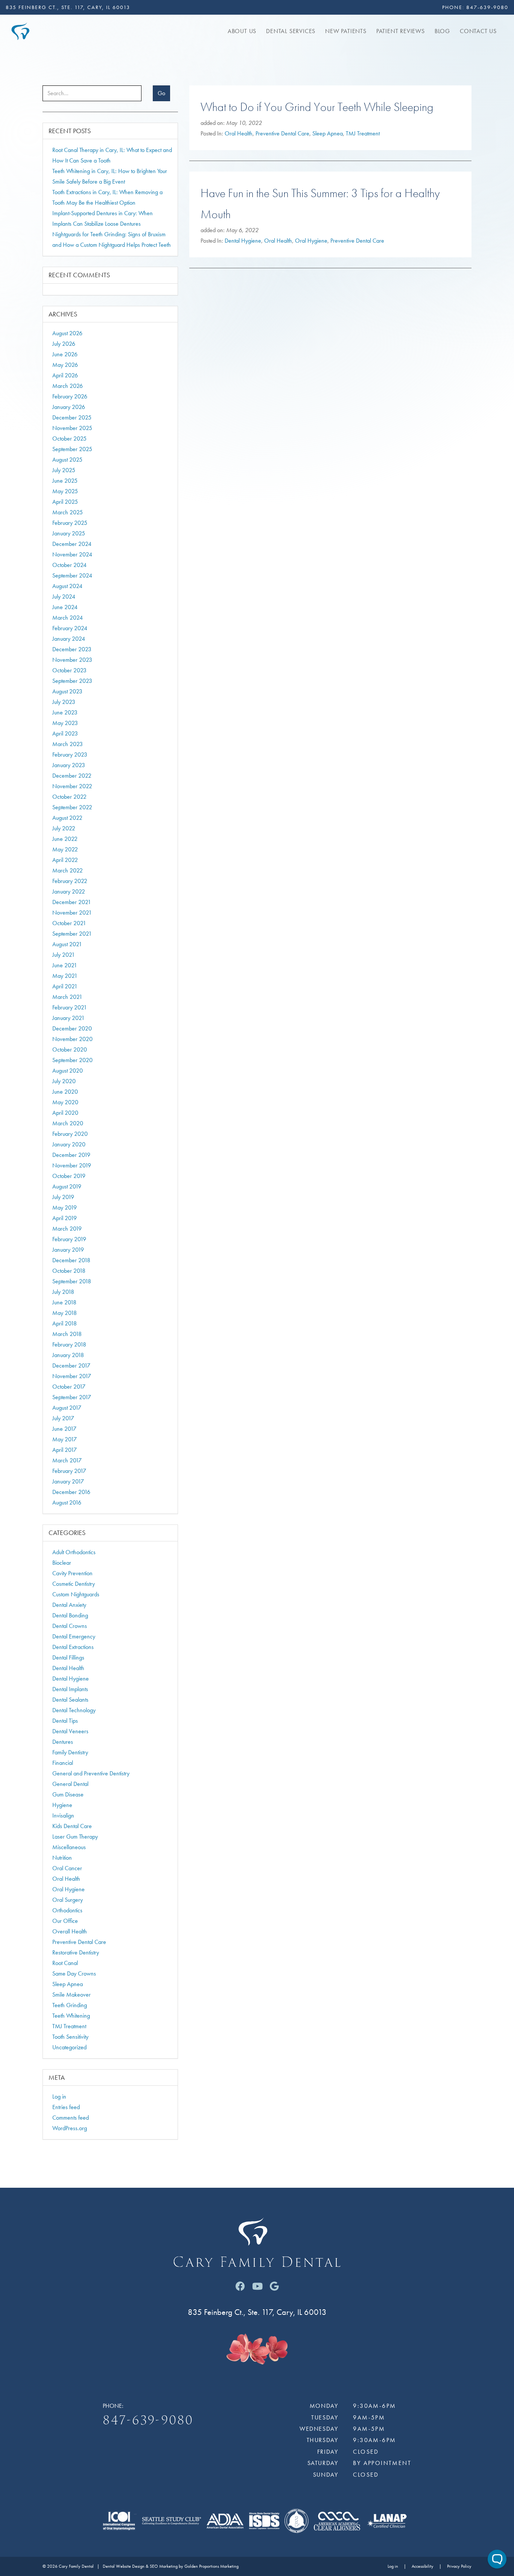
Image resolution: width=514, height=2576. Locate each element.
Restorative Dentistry (76, 1952)
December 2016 (71, 1492)
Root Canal (65, 1963)
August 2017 (67, 1408)
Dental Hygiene (243, 241)
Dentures (63, 1742)
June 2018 (64, 1302)
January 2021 (68, 1018)
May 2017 (65, 1439)
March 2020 (68, 1123)
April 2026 (65, 375)
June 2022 (65, 839)
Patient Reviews (401, 31)
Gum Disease (68, 1794)
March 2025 (68, 512)
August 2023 (67, 691)
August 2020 (68, 1071)
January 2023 (69, 765)
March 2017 (67, 1460)
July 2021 (64, 955)
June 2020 (65, 1092)
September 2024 (72, 575)
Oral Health (239, 133)
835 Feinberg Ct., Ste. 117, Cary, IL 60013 (68, 7)
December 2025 (72, 417)
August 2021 (67, 944)
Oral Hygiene (311, 241)
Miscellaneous (69, 1847)
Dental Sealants (70, 1700)
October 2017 (69, 1387)
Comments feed (71, 2118)
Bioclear (62, 1563)
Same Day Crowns (74, 1973)
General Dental (70, 1784)
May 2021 (65, 976)
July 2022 (64, 828)
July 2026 (64, 344)
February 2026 (70, 396)
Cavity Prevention (72, 1573)
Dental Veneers (70, 1731)
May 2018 (65, 1313)
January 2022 (69, 891)
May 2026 (65, 365)
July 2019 (63, 1197)
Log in (59, 2097)
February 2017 (69, 1471)
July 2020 (64, 1081)
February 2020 (70, 1134)
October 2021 (69, 923)
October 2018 (69, 1271)
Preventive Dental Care (282, 133)
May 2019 (65, 1207)
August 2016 (67, 1502)
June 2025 (65, 481)
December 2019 (71, 1155)
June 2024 (65, 607)
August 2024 (67, 586)
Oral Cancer (67, 1868)
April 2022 (65, 860)
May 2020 (65, 1102)
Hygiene (62, 1805)
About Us (242, 31)
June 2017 (64, 1429)
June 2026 (65, 354)
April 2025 (65, 502)
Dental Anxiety (69, 1605)
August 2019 (67, 1186)
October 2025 (69, 438)
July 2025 (64, 470)
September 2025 (72, 449)
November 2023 (72, 660)
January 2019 (68, 1250)
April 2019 (65, 1218)
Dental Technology (74, 1710)
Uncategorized (69, 2047)
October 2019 (69, 1176)
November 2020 (72, 1039)
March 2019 (67, 1229)
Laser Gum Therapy (75, 1837)
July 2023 (64, 702)
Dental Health (68, 1668)
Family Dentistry (70, 1752)
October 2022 (69, 797)
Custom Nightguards (76, 1594)
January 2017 (68, 1481)
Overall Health (70, 1931)
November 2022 (72, 786)
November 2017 (72, 1376)
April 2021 (65, 986)
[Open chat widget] (497, 2559)
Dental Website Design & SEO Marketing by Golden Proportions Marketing (171, 2566)
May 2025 (65, 491)
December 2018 (71, 1260)
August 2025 (67, 460)
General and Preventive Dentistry (91, 1773)
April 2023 (65, 733)
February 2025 (70, 523)
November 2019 (72, 1165)
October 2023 (69, 670)
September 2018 (72, 1281)
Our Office (65, 1921)
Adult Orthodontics (74, 1552)
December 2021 (72, 902)
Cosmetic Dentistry (74, 1584)
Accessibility (423, 2566)
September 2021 (72, 934)
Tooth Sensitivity (70, 2037)
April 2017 (65, 1450)
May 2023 (65, 723)
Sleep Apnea (328, 133)
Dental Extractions (73, 1647)
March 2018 (67, 1334)
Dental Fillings (68, 1657)
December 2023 (72, 649)
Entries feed (66, 2107)
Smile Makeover (71, 1995)
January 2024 (69, 639)
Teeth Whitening (71, 2016)
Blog (442, 31)
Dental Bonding (70, 1615)
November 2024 (72, 554)
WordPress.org (70, 2128)
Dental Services (291, 31)
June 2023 (65, 712)
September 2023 (72, 681)
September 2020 (72, 1060)
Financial (63, 1763)
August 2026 (67, 333)
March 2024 (68, 618)
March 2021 (67, 997)
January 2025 (69, 533)
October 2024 (69, 565)
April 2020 (65, 1113)
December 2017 (71, 1366)
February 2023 (70, 755)
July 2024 (64, 597)
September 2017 (72, 1397)
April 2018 (65, 1323)
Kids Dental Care (72, 1826)
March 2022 (68, 870)
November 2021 (72, 913)
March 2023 (68, 744)
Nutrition (62, 1858)
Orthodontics (67, 1910)
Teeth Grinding (70, 2005)
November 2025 (72, 428)
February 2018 (69, 1344)
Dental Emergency (74, 1636)
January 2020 (69, 1144)
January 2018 (68, 1355)
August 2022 (67, 818)
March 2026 (68, 386)
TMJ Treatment (363, 133)
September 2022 (72, 807)
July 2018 (63, 1292)
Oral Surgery (68, 1900)
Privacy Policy (459, 2566)
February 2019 (69, 1239)
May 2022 (65, 849)
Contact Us (478, 31)
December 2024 (72, 544)
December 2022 (72, 776)
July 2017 (63, 1418)
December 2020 (72, 1028)
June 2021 (65, 965)
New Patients (346, 31)
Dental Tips (65, 1721)
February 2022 (70, 881)
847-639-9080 (487, 7)
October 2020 (70, 1049)
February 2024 (70, 628)
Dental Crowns (70, 1626)
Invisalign (63, 1815)
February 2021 (70, 1007)
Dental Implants (70, 1689)
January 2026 (69, 407)
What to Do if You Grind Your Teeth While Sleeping (317, 107)
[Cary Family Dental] (20, 30)
